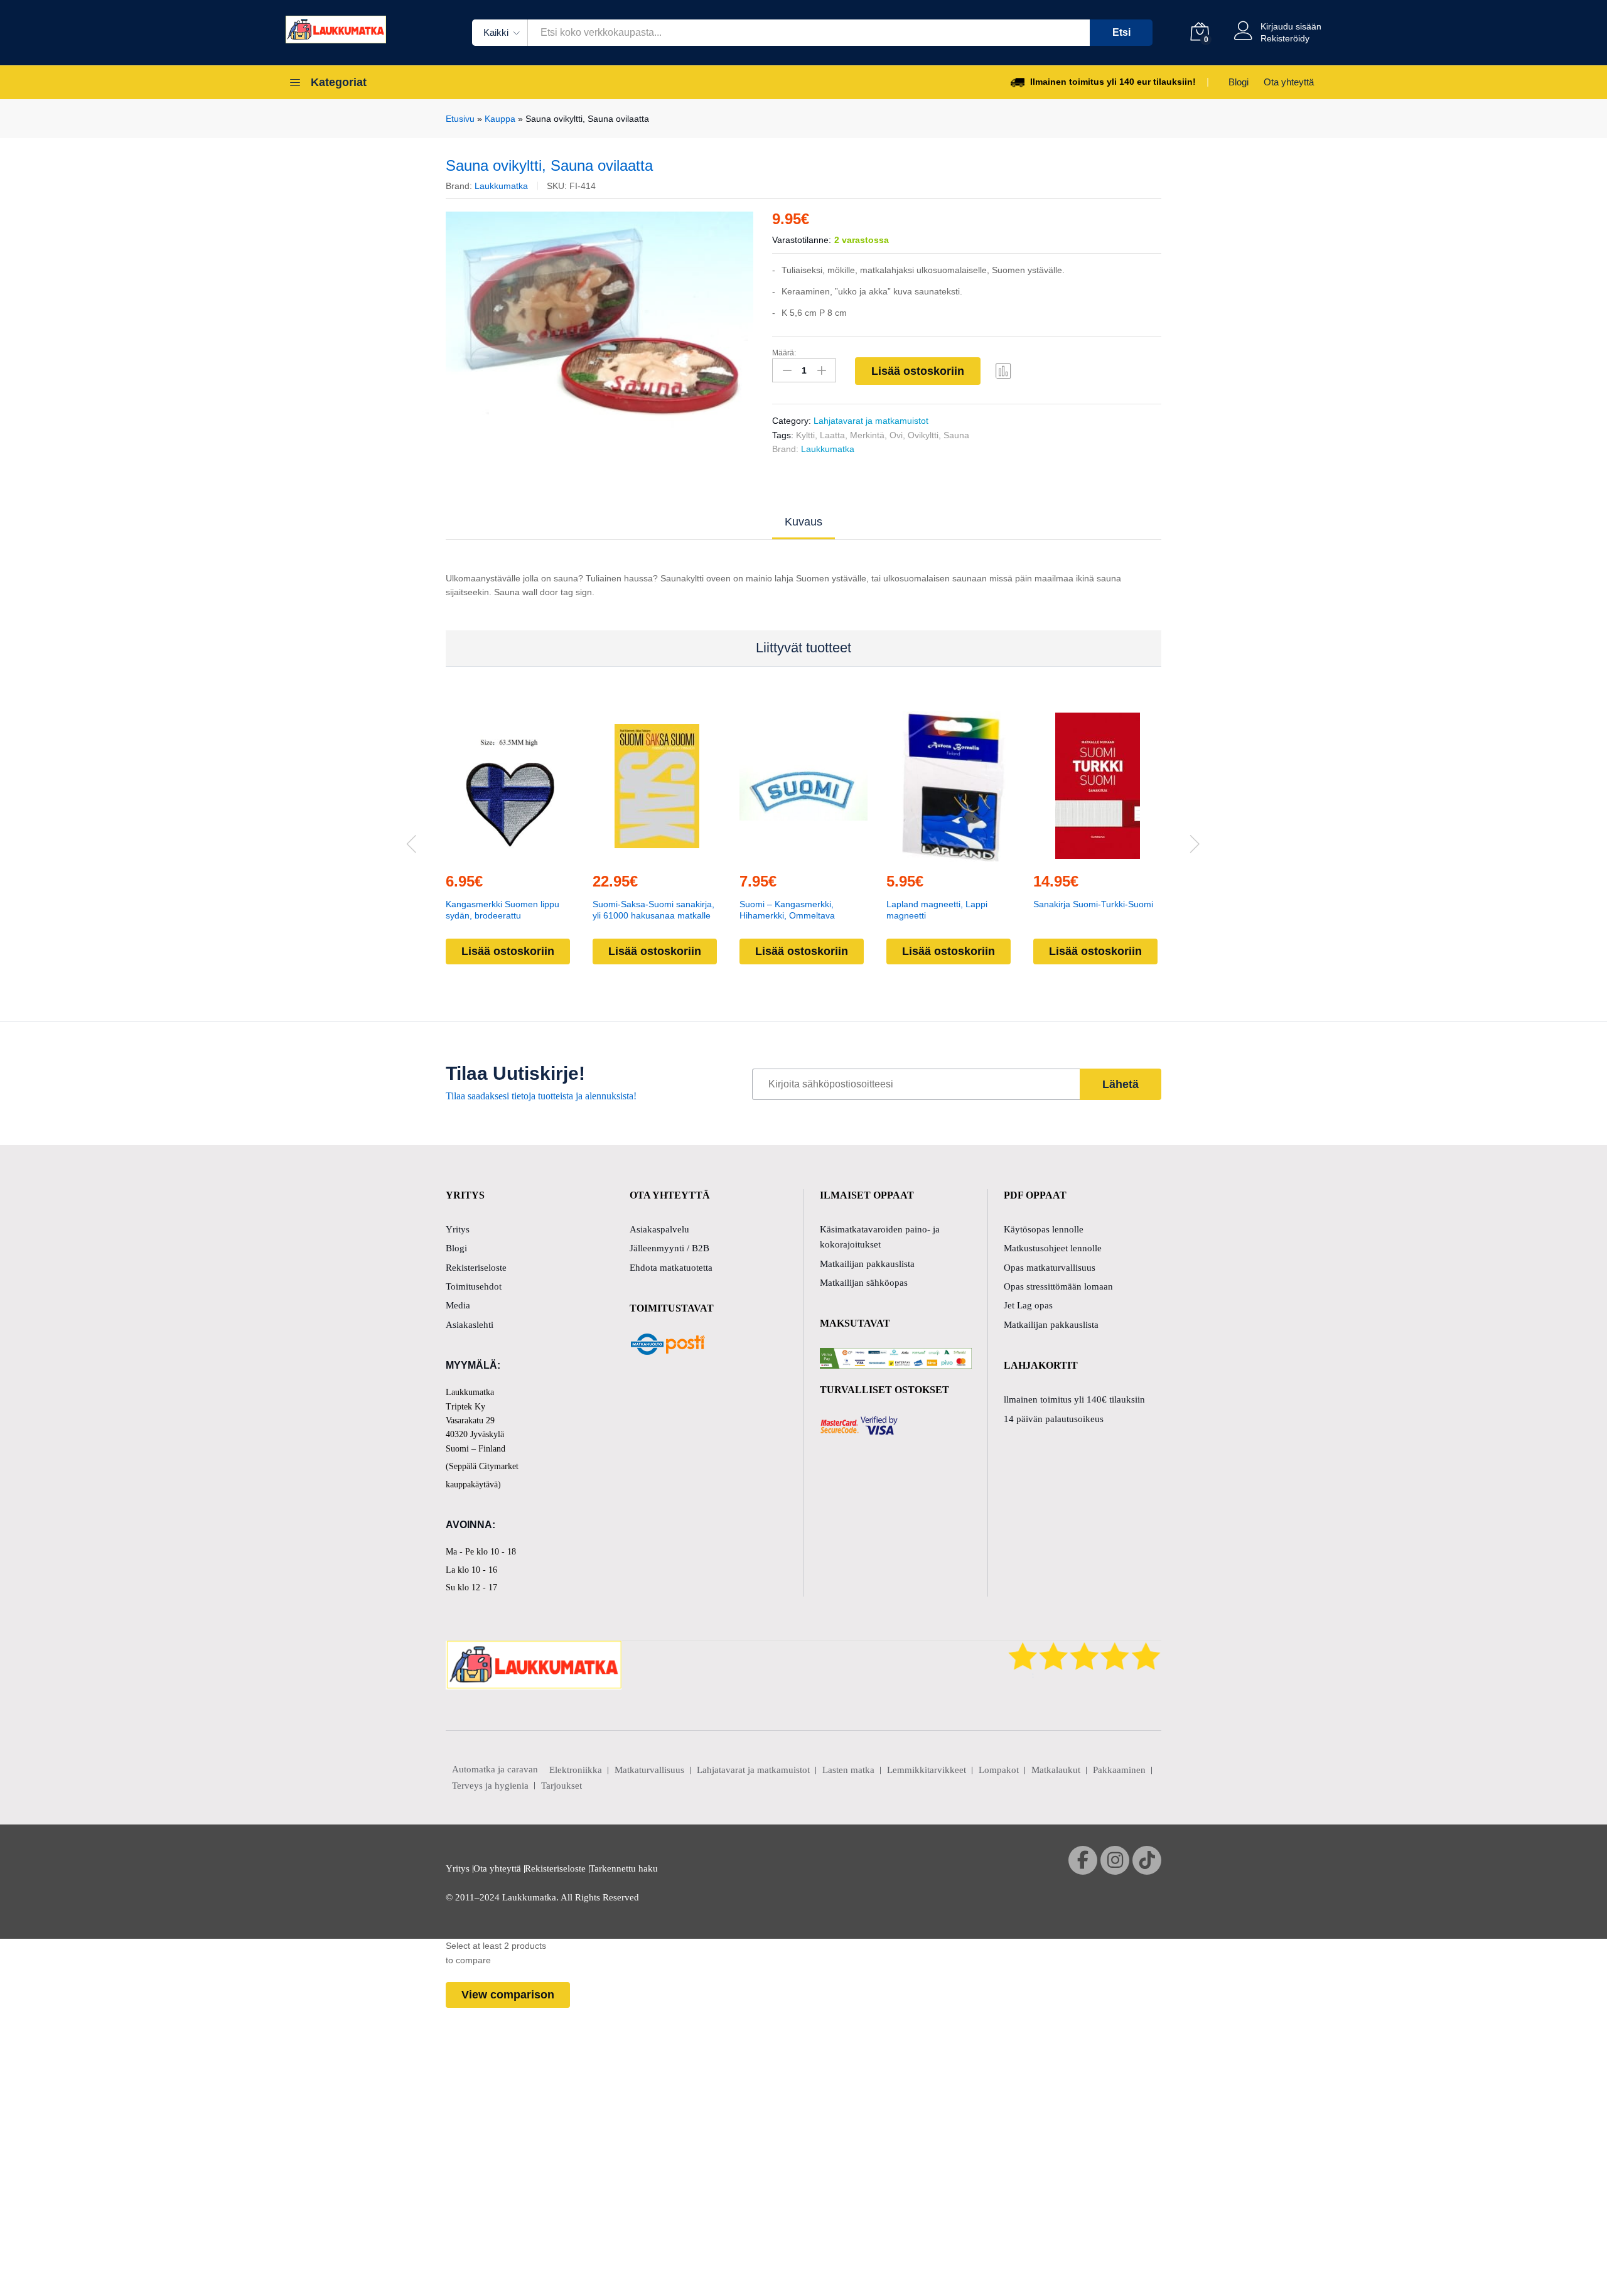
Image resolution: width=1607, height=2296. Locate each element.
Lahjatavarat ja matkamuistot (871, 421)
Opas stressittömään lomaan (1058, 1286)
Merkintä (867, 435)
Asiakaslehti (470, 1325)
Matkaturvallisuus (649, 1770)
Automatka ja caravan (495, 1769)
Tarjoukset (562, 1786)
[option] (600, 325)
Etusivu (460, 119)
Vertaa (1004, 370)
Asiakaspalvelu (659, 1229)
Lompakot (999, 1770)
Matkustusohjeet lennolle (1053, 1248)
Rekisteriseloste (476, 1268)
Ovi (896, 435)
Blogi (1239, 82)
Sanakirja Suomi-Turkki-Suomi (1093, 904)
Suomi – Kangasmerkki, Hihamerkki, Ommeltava (787, 910)
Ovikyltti (923, 435)
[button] (481, 854)
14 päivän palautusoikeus (1054, 1419)
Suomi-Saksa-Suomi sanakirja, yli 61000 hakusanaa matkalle (653, 910)
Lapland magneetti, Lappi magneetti (937, 910)
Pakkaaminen (1119, 1770)
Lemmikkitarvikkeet (927, 1770)
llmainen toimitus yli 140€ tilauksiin (1074, 1399)
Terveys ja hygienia (490, 1786)
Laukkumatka (501, 186)
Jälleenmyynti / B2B (669, 1248)
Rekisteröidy (1285, 38)
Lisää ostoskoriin (918, 371)
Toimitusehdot (474, 1286)
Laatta (832, 435)
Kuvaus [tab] (803, 522)
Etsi (1121, 32)
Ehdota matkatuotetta (671, 1268)
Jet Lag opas (1028, 1305)
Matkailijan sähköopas (864, 1283)
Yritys (458, 1229)
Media (458, 1305)
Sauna (956, 435)
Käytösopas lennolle (1044, 1229)
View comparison (508, 1995)
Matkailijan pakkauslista (867, 1264)
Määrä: (784, 353)
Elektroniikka (576, 1770)
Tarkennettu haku (624, 1868)
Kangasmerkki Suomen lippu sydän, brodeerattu (503, 910)
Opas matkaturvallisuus (1050, 1268)
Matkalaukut (1056, 1770)
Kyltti (805, 435)
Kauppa (500, 119)
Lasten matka (848, 1770)
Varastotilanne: (802, 240)
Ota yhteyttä (1289, 82)
